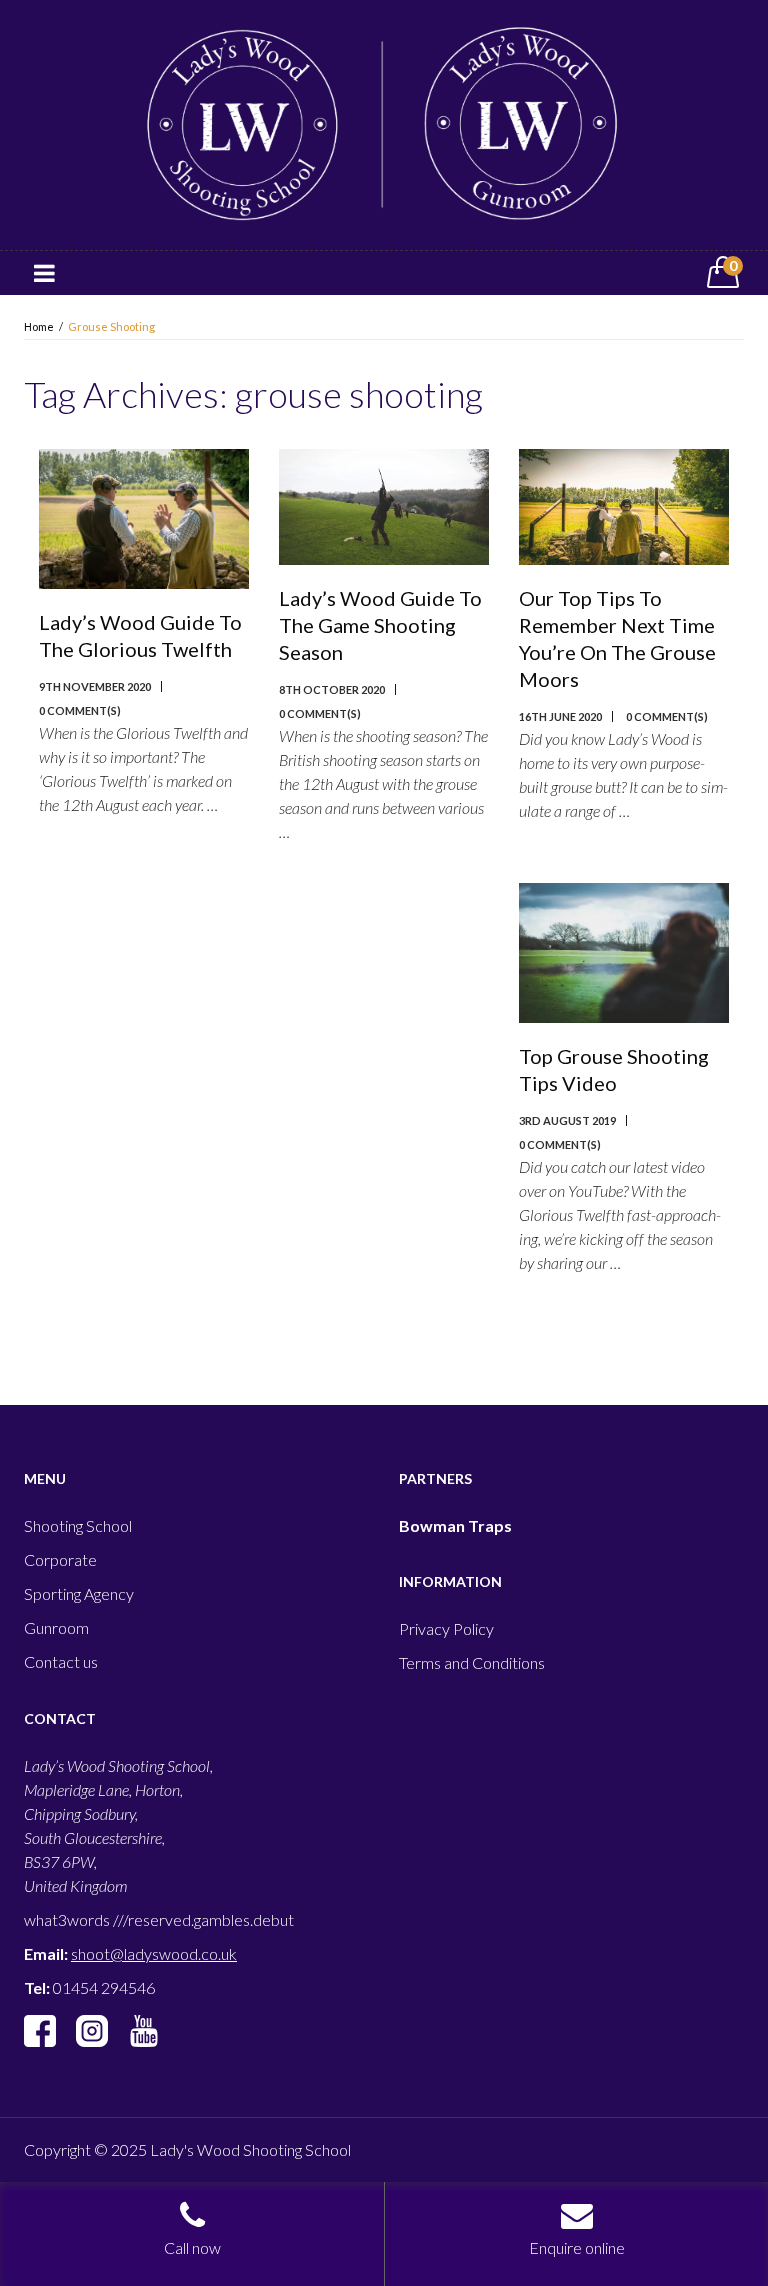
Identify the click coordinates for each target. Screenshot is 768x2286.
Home (39, 326)
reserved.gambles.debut (211, 1919)
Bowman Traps (455, 1525)
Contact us (61, 1661)
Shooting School (78, 1525)
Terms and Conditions (472, 1662)
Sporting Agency (79, 1593)
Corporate (60, 1559)
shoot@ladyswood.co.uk (154, 1953)
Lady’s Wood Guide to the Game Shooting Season (380, 625)
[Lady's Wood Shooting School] (384, 122)
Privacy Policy (446, 1628)
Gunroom (56, 1627)
